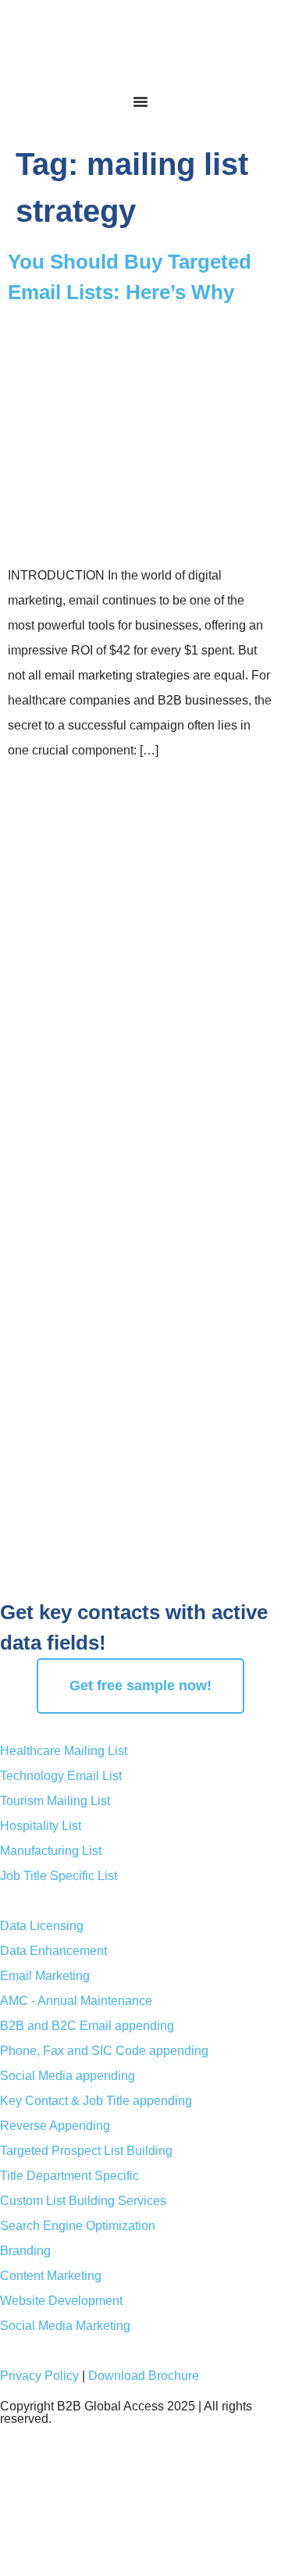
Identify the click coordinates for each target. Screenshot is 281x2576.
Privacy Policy (39, 2376)
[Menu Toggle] (140, 102)
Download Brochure (144, 2376)
